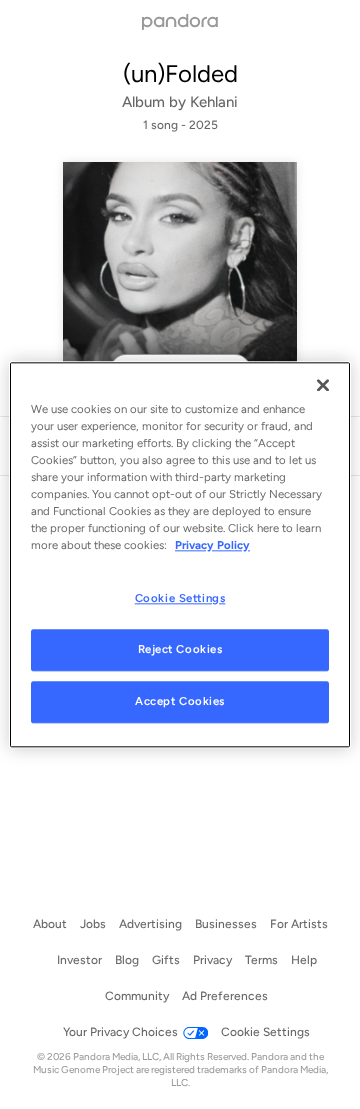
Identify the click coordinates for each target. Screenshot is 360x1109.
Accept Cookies (180, 701)
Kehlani (214, 102)
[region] (180, 554)
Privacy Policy (212, 545)
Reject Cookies (180, 649)
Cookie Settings (180, 598)
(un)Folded (180, 73)
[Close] (323, 385)
